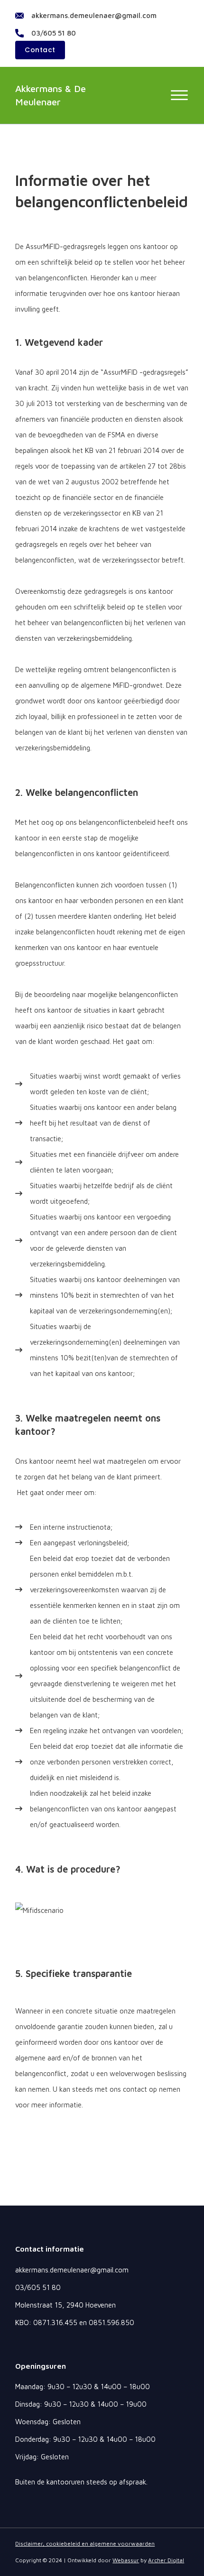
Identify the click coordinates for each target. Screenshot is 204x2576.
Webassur (126, 2560)
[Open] (179, 95)
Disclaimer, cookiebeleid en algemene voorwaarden (85, 2544)
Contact (40, 50)
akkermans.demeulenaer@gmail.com (94, 15)
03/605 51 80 (54, 33)
